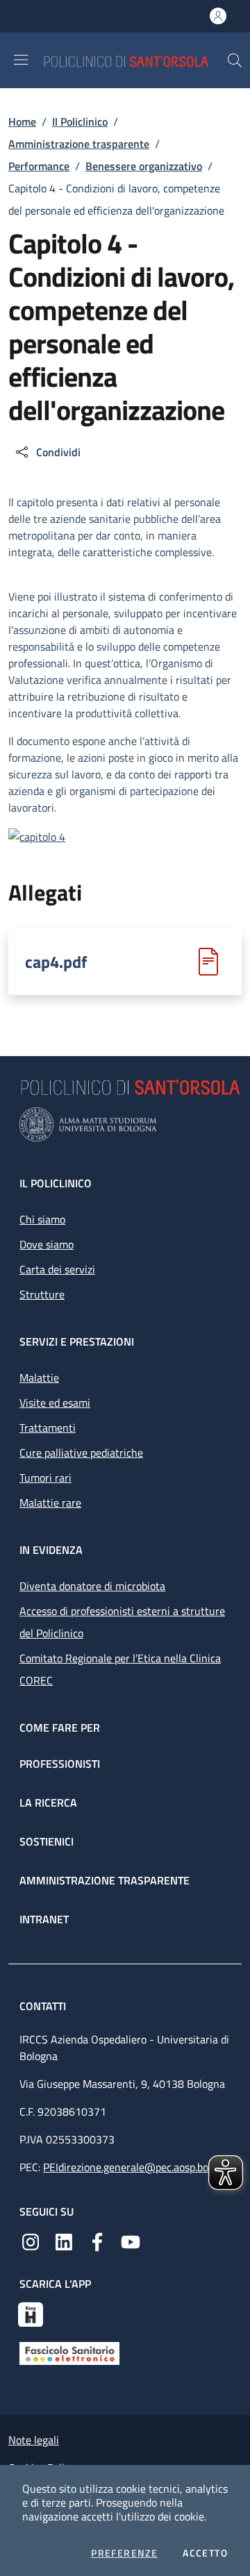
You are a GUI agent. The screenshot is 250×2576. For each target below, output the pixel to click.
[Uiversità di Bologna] (125, 1124)
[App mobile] (31, 2313)
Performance (39, 166)
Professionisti (60, 1764)
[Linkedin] (64, 2241)
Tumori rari (45, 1478)
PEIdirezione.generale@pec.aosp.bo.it (130, 2167)
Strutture (42, 1294)
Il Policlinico (80, 122)
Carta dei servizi (57, 1269)
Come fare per (60, 1728)
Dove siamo (47, 1244)
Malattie (39, 1378)
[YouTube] (131, 2241)
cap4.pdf (56, 962)
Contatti (44, 2006)
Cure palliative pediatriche (81, 1453)
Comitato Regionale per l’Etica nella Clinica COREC (120, 1669)
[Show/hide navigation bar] (21, 60)
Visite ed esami (55, 1403)
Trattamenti (48, 1428)
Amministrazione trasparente (79, 144)
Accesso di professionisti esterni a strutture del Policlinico (122, 1622)
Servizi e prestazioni (77, 1341)
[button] (235, 60)
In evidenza (51, 1550)
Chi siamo (42, 1219)
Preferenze (124, 2553)
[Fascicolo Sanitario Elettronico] (69, 2352)
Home (22, 122)
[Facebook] (97, 2241)
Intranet (44, 1919)
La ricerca (48, 1803)
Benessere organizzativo (144, 166)
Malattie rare (50, 1503)
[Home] (135, 60)
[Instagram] (31, 2241)
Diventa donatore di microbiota (92, 1586)
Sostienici (47, 1841)
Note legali (34, 2440)
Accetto (205, 2553)
